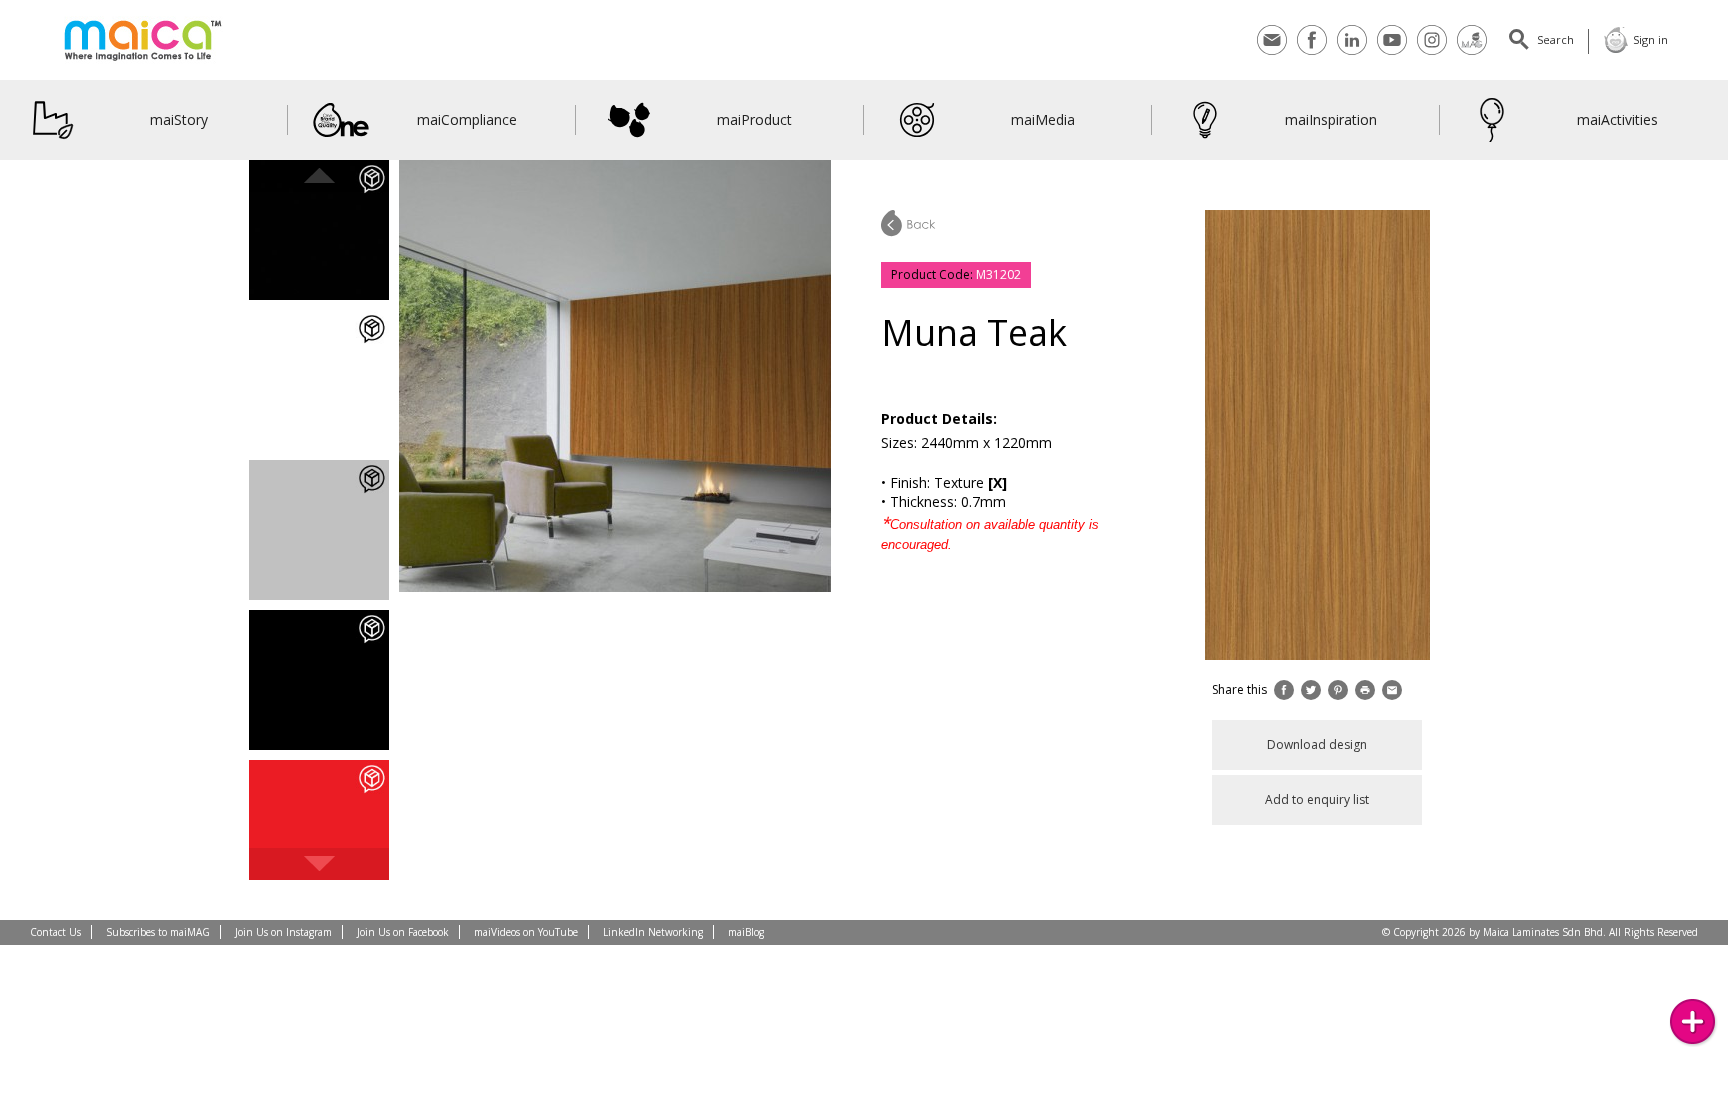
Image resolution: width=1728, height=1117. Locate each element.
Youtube (1392, 27)
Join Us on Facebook (403, 932)
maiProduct (754, 119)
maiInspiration (1330, 119)
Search (1555, 39)
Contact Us (55, 932)
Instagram (1432, 27)
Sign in (1650, 39)
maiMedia (1043, 119)
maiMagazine (1472, 27)
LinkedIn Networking (653, 932)
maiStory (179, 119)
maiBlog (746, 932)
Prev (319, 176)
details (319, 248)
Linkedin (1352, 27)
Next (319, 864)
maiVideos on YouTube (526, 932)
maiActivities (1618, 119)
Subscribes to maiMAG (158, 932)
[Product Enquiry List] (1692, 1021)
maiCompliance (467, 119)
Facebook (1312, 27)
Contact (1272, 27)
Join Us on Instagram (283, 932)
